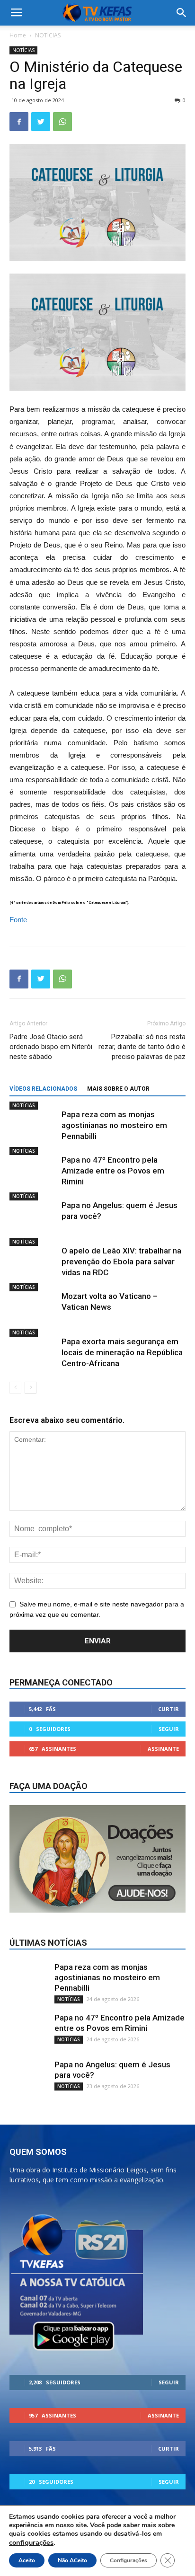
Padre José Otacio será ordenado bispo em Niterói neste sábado (51, 1047)
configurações (31, 2542)
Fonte (18, 920)
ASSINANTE (163, 1749)
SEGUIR (169, 1729)
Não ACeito (72, 2560)
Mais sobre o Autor (118, 1089)
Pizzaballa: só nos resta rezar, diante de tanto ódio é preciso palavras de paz (142, 1047)
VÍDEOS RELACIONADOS (43, 1089)
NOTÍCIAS (48, 35)
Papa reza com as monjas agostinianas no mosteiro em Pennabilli (114, 1125)
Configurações (129, 2560)
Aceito (27, 2560)
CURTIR (168, 1709)
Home (18, 35)
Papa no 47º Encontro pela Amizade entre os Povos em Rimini (113, 1171)
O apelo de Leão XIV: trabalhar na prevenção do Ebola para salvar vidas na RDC (121, 1262)
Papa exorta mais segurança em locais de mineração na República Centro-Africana (122, 1352)
